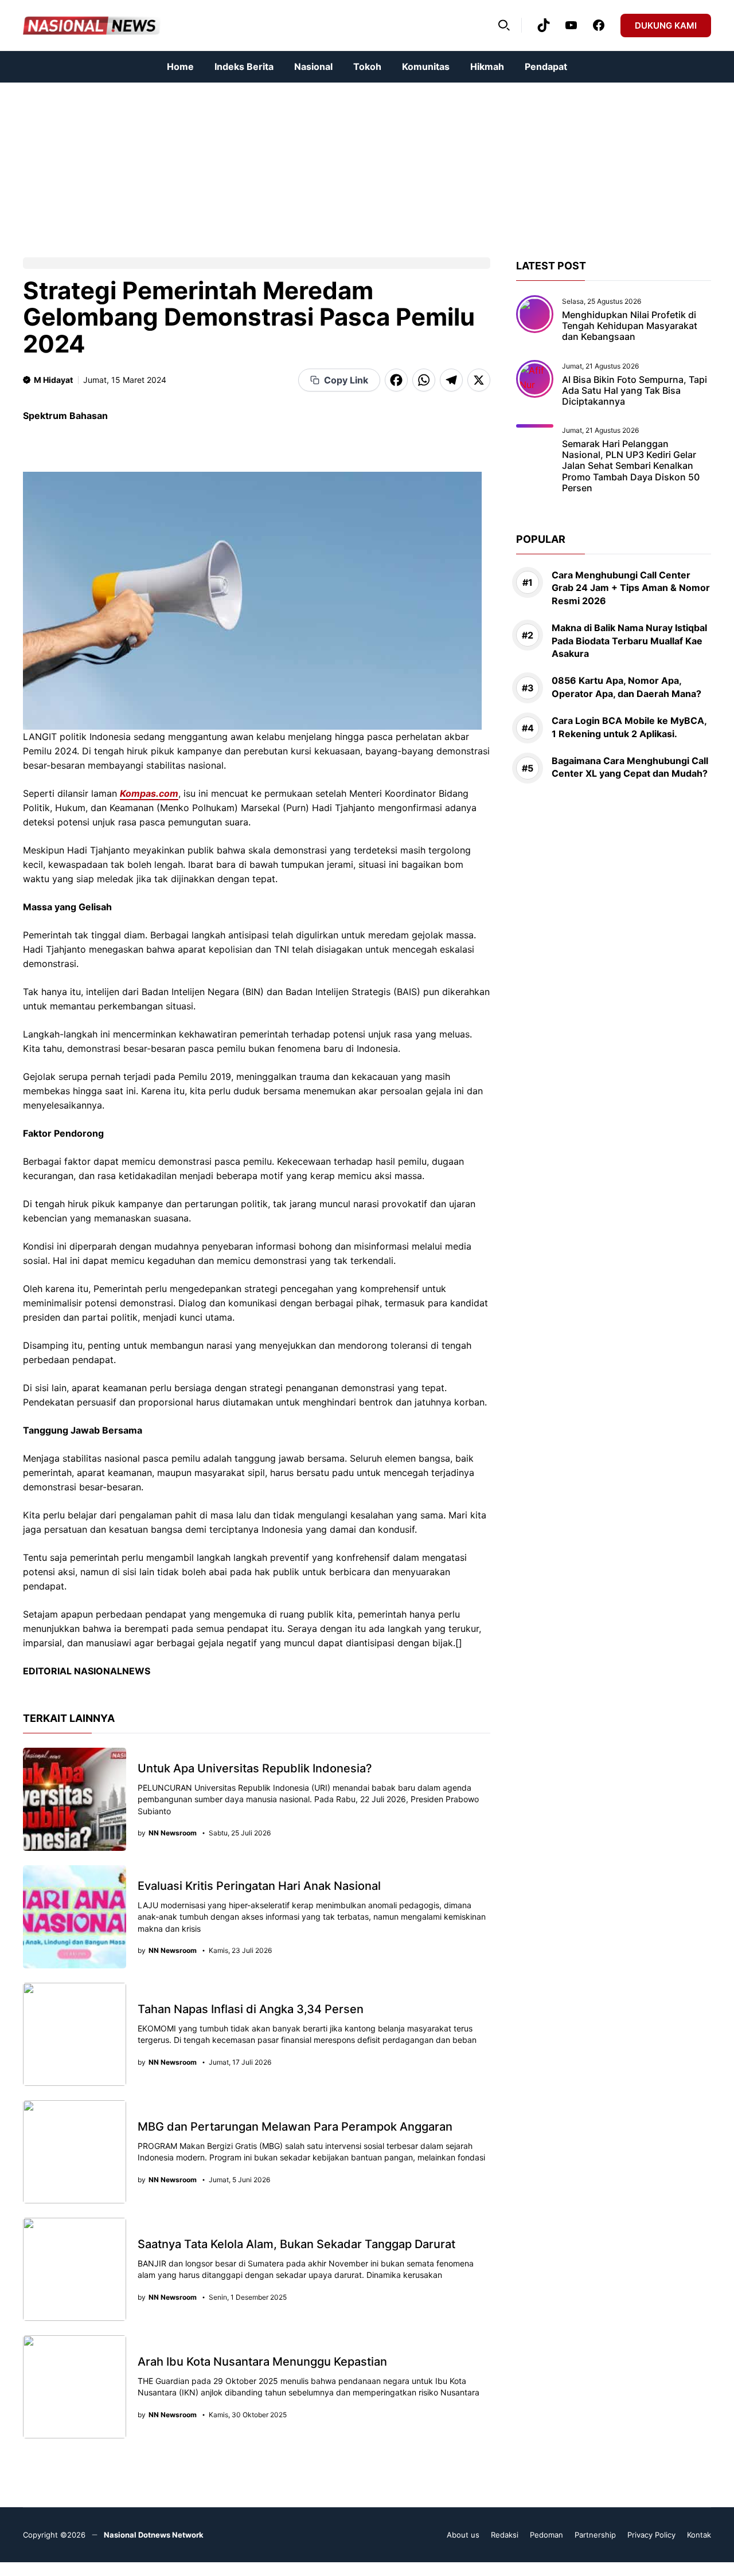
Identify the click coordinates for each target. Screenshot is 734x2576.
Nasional (313, 66)
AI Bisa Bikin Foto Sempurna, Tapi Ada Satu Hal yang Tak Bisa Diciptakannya (635, 390)
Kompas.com (149, 793)
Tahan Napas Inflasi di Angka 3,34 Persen (251, 2009)
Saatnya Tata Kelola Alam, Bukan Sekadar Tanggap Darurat (296, 2244)
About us (463, 2535)
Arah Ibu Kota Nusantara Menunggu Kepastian (262, 2362)
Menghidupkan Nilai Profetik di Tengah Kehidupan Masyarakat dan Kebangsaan (630, 326)
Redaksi (505, 2535)
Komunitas (426, 66)
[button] (504, 25)
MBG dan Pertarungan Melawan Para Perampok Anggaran (295, 2127)
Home (180, 66)
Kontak (699, 2535)
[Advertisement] (344, 163)
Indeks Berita (244, 66)
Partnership (595, 2535)
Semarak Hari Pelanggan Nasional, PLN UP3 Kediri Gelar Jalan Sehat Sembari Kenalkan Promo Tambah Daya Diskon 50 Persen (631, 466)
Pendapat (546, 66)
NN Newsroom (173, 1833)
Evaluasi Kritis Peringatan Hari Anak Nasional (259, 1886)
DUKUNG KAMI (666, 26)
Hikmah (487, 66)
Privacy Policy (651, 2535)
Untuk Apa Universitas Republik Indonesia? (255, 1768)
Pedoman (546, 2535)
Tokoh (367, 66)
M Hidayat (53, 380)
